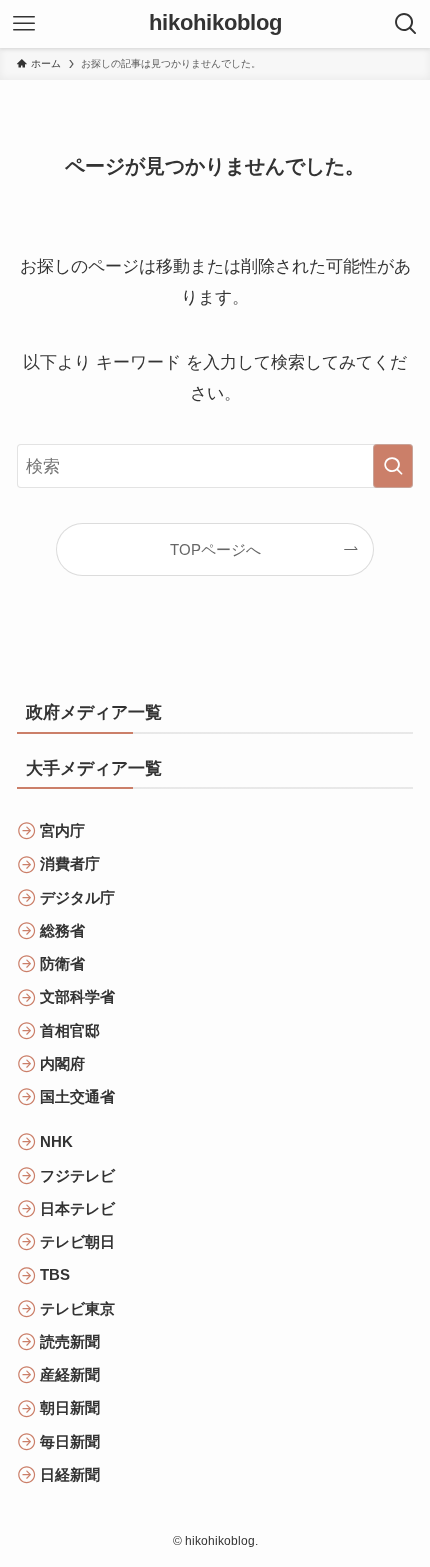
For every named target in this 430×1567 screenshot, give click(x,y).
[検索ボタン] (406, 24)
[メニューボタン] (24, 24)
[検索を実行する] (393, 466)
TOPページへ (215, 549)
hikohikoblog (215, 24)
